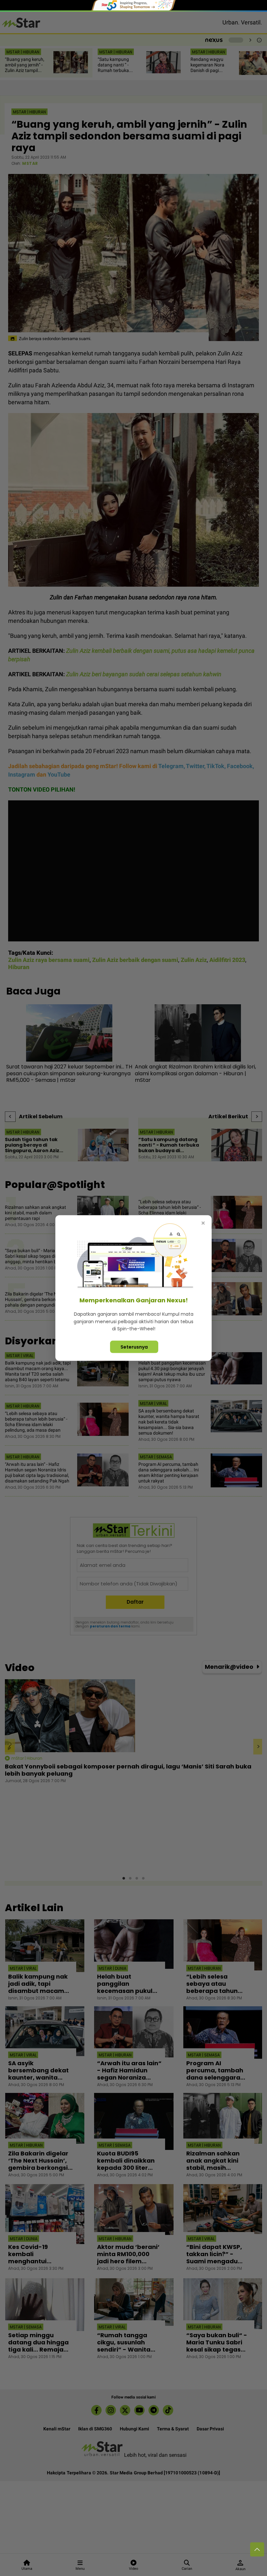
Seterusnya (134, 1347)
